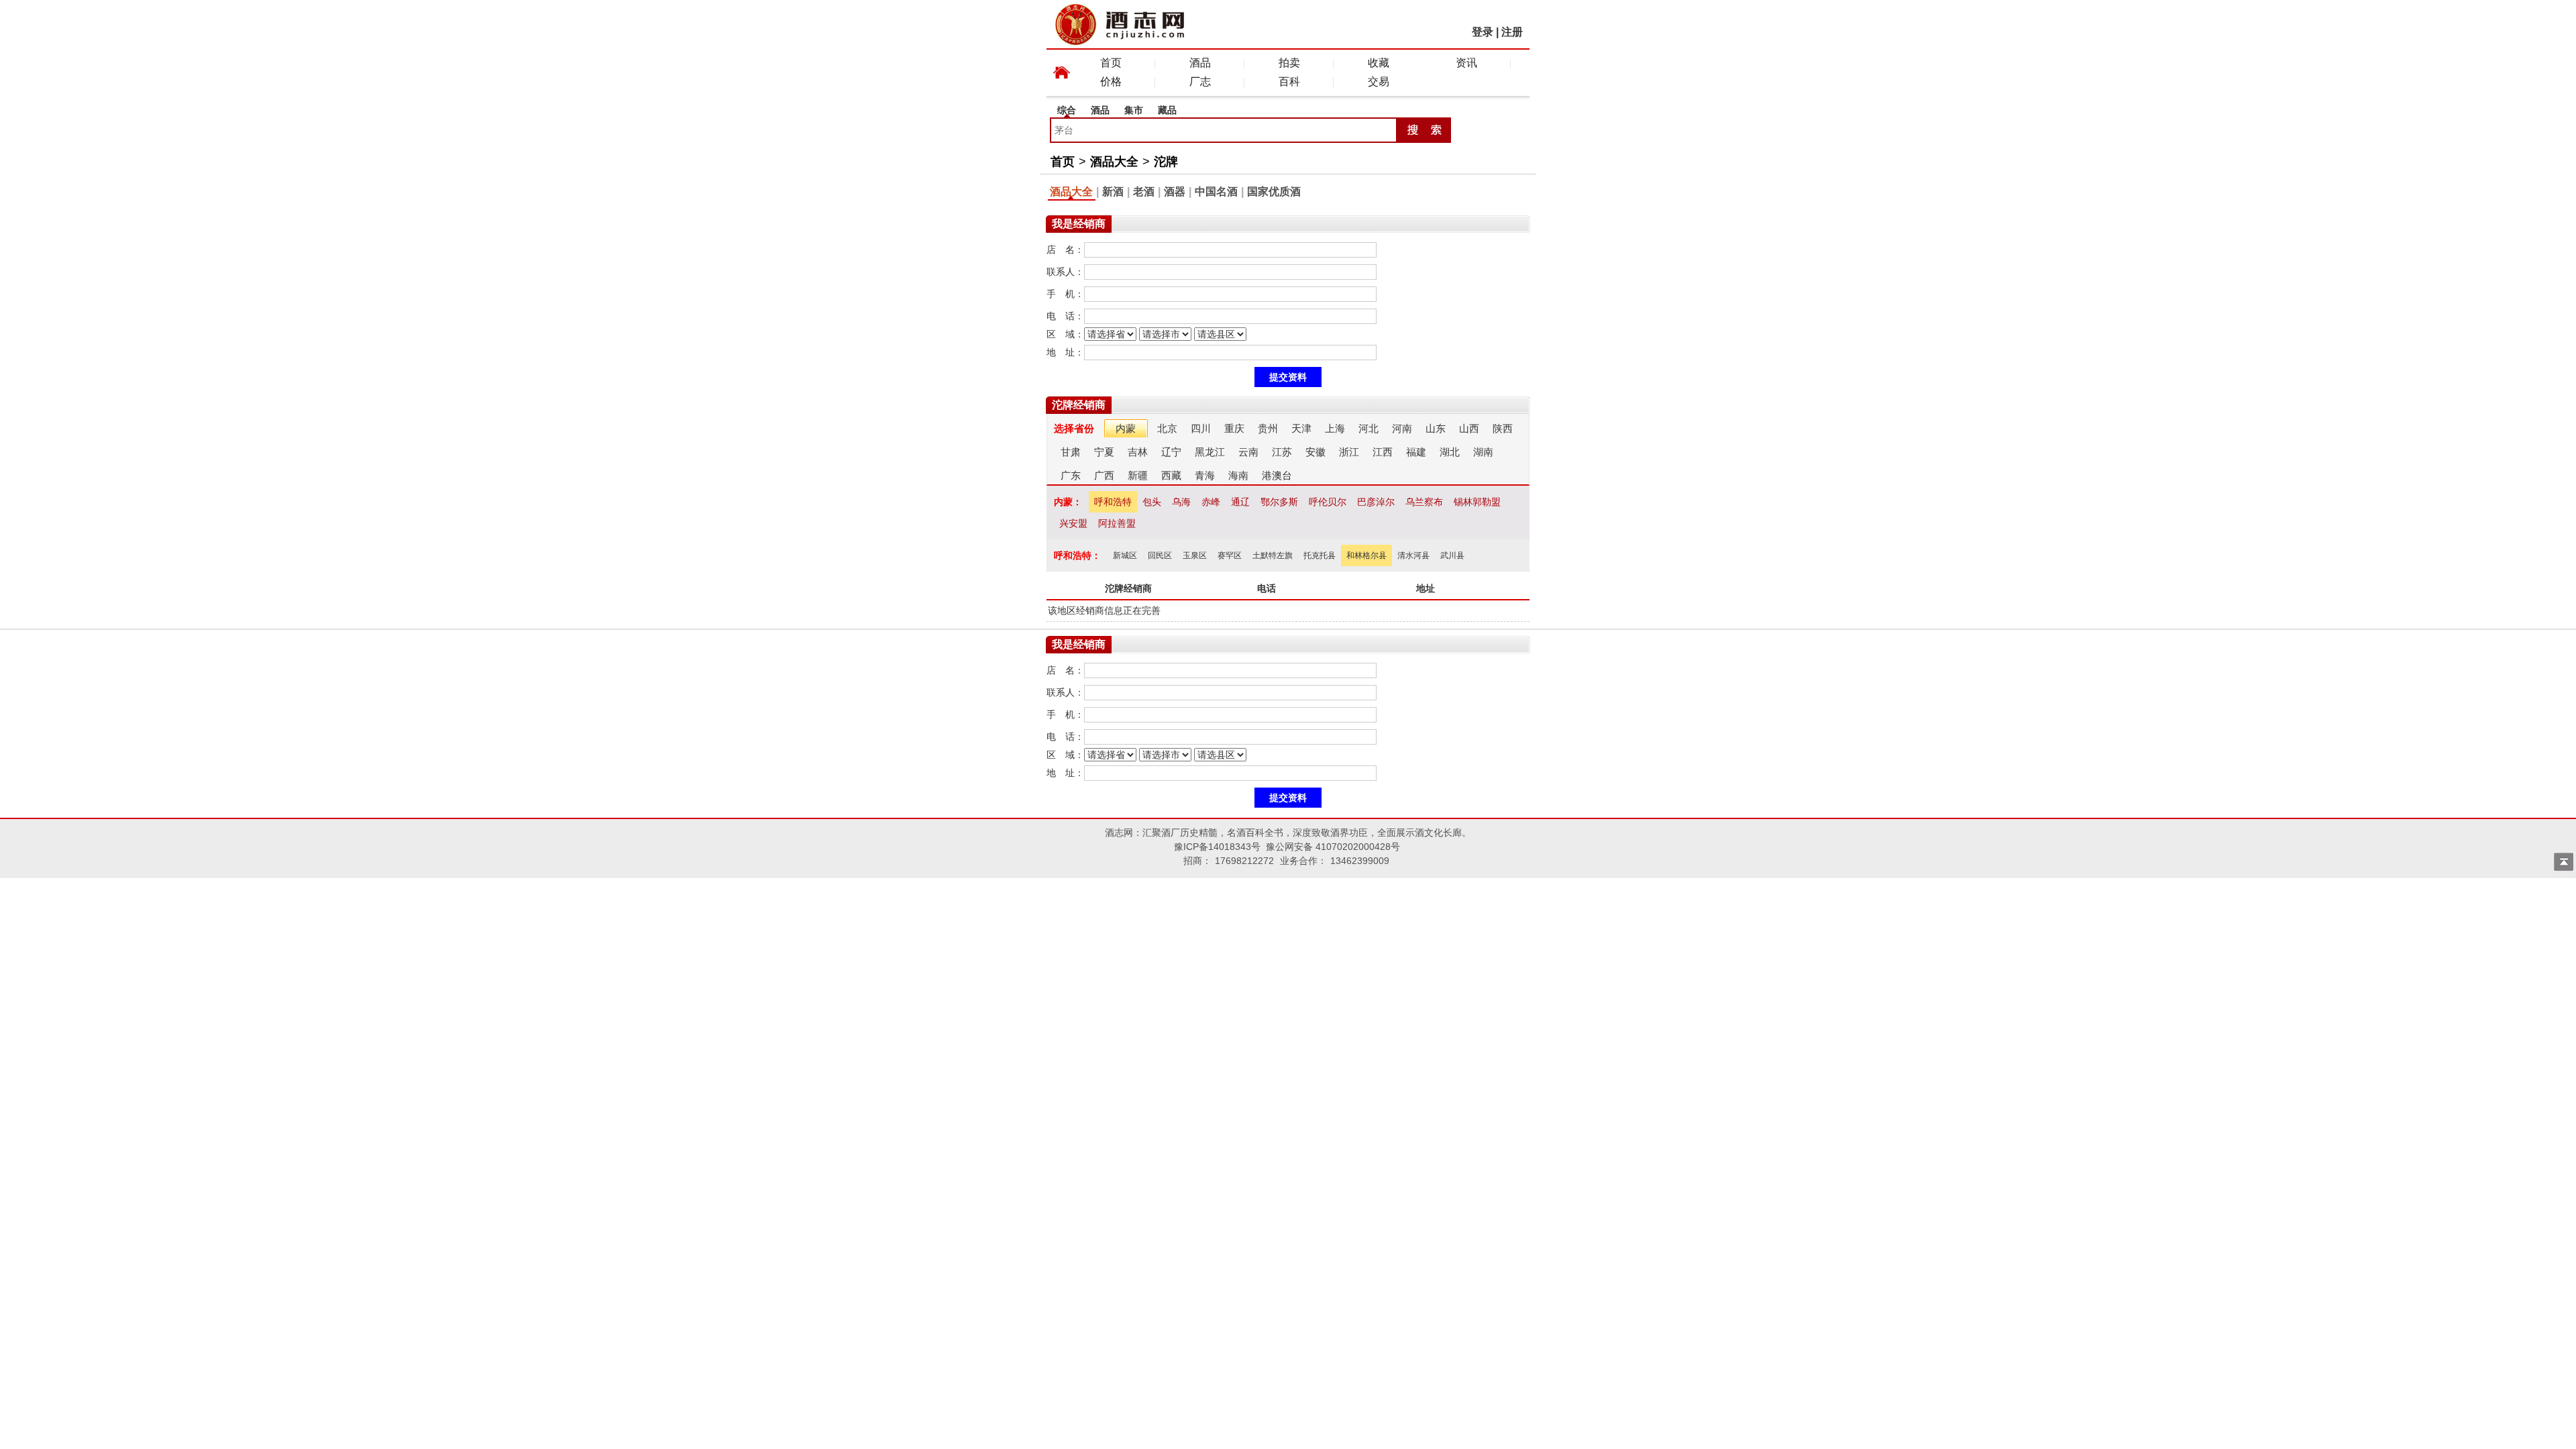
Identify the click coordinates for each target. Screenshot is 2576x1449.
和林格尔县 (1366, 555)
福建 (1416, 452)
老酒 (1144, 192)
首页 (1111, 63)
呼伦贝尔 (1328, 502)
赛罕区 (1230, 555)
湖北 (1450, 452)
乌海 (1181, 502)
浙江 (1349, 452)
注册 (1512, 32)
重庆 (1234, 428)
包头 (1152, 502)
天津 (1301, 428)
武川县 (1452, 555)
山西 (1469, 428)
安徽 (1316, 452)
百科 (1289, 82)
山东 (1436, 428)
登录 (1483, 32)
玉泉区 (1195, 555)
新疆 (1138, 475)
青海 (1205, 475)
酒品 (1200, 63)
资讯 (1466, 63)
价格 (1111, 82)
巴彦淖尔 (1376, 502)
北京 (1167, 428)
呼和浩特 (1113, 502)
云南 (1248, 452)
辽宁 (1171, 452)
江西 (1383, 452)
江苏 (1282, 452)
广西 (1104, 475)
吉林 (1138, 452)
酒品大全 (1114, 162)
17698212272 (1244, 861)
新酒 (1113, 192)
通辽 (1240, 502)
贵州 (1268, 428)
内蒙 (1126, 428)
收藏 (1379, 63)
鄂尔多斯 (1279, 502)
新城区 (1125, 555)
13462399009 (1360, 861)
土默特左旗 (1273, 555)
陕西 (1503, 428)
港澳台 (1277, 475)
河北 (1368, 428)
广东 (1071, 475)
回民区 (1160, 555)
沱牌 (1166, 162)
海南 (1238, 475)
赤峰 (1211, 502)
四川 (1201, 428)
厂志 (1200, 82)
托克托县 (1320, 555)
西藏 (1171, 475)
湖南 (1483, 452)
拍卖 (1289, 63)
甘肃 (1071, 452)
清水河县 (1413, 555)
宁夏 (1104, 452)
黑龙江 (1210, 452)
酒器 (1175, 192)
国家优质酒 (1274, 192)
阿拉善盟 (1117, 523)
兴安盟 (1073, 523)
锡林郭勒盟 (1477, 502)
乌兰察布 (1424, 502)
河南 (1402, 428)
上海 (1335, 428)
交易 (1379, 82)
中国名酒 (1216, 192)
